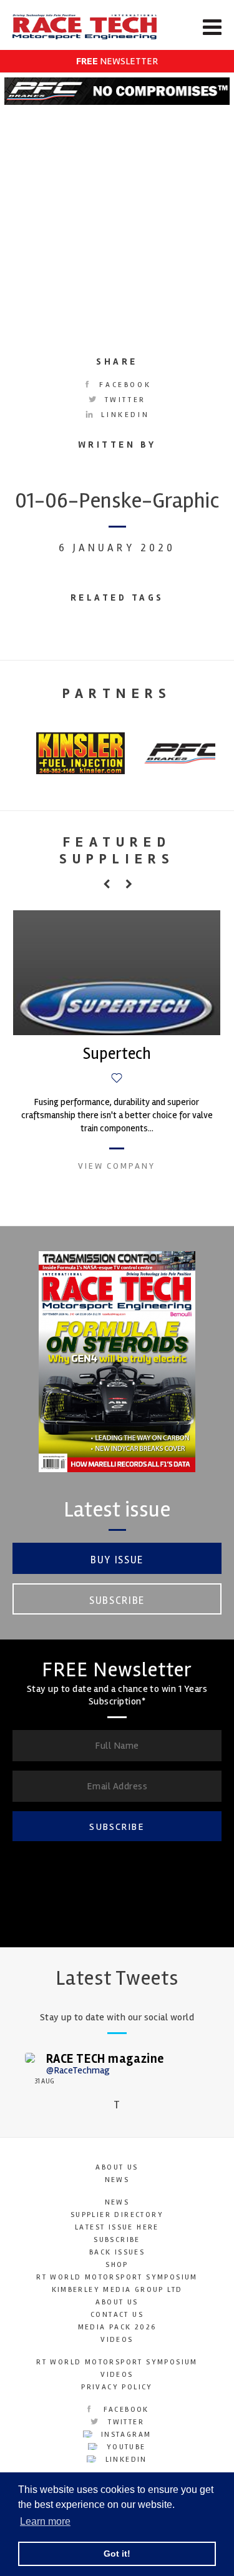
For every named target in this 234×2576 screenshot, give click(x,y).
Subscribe (117, 1600)
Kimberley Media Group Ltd (117, 2290)
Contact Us (117, 2315)
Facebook (123, 385)
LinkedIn (123, 415)
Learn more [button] (45, 2521)
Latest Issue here (117, 2227)
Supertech (117, 1054)
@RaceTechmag (78, 2070)
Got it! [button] (117, 2554)
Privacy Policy (117, 2387)
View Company (117, 1166)
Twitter (123, 400)
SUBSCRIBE (117, 1827)
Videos (117, 2340)
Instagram (125, 2435)
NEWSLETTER (117, 61)
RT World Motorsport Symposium (117, 2277)
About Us (117, 2167)
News (117, 2180)
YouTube (124, 2447)
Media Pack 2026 (117, 2327)
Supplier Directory (117, 2215)
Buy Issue (117, 1560)
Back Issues (117, 2252)
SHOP (117, 2265)
